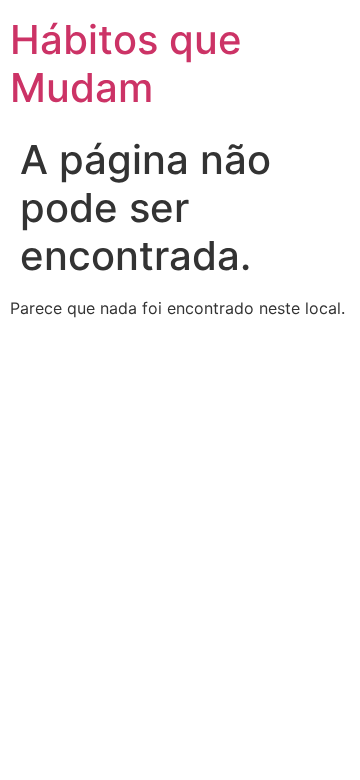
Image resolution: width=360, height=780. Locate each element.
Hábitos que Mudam (126, 63)
